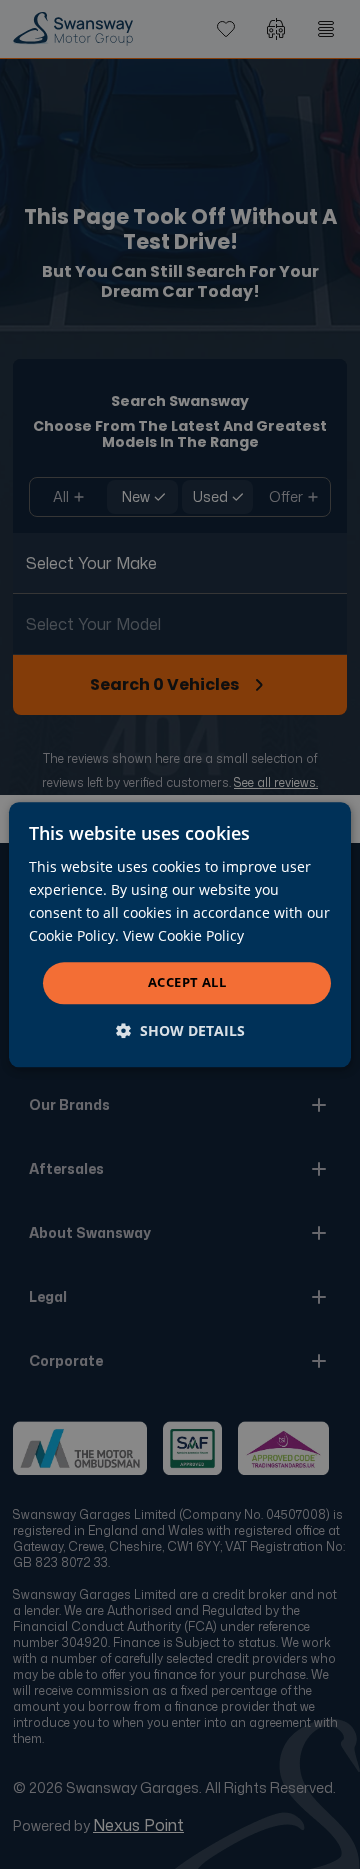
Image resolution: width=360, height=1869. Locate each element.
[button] (180, 1030)
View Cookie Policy (183, 935)
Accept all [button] (187, 983)
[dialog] (180, 934)
